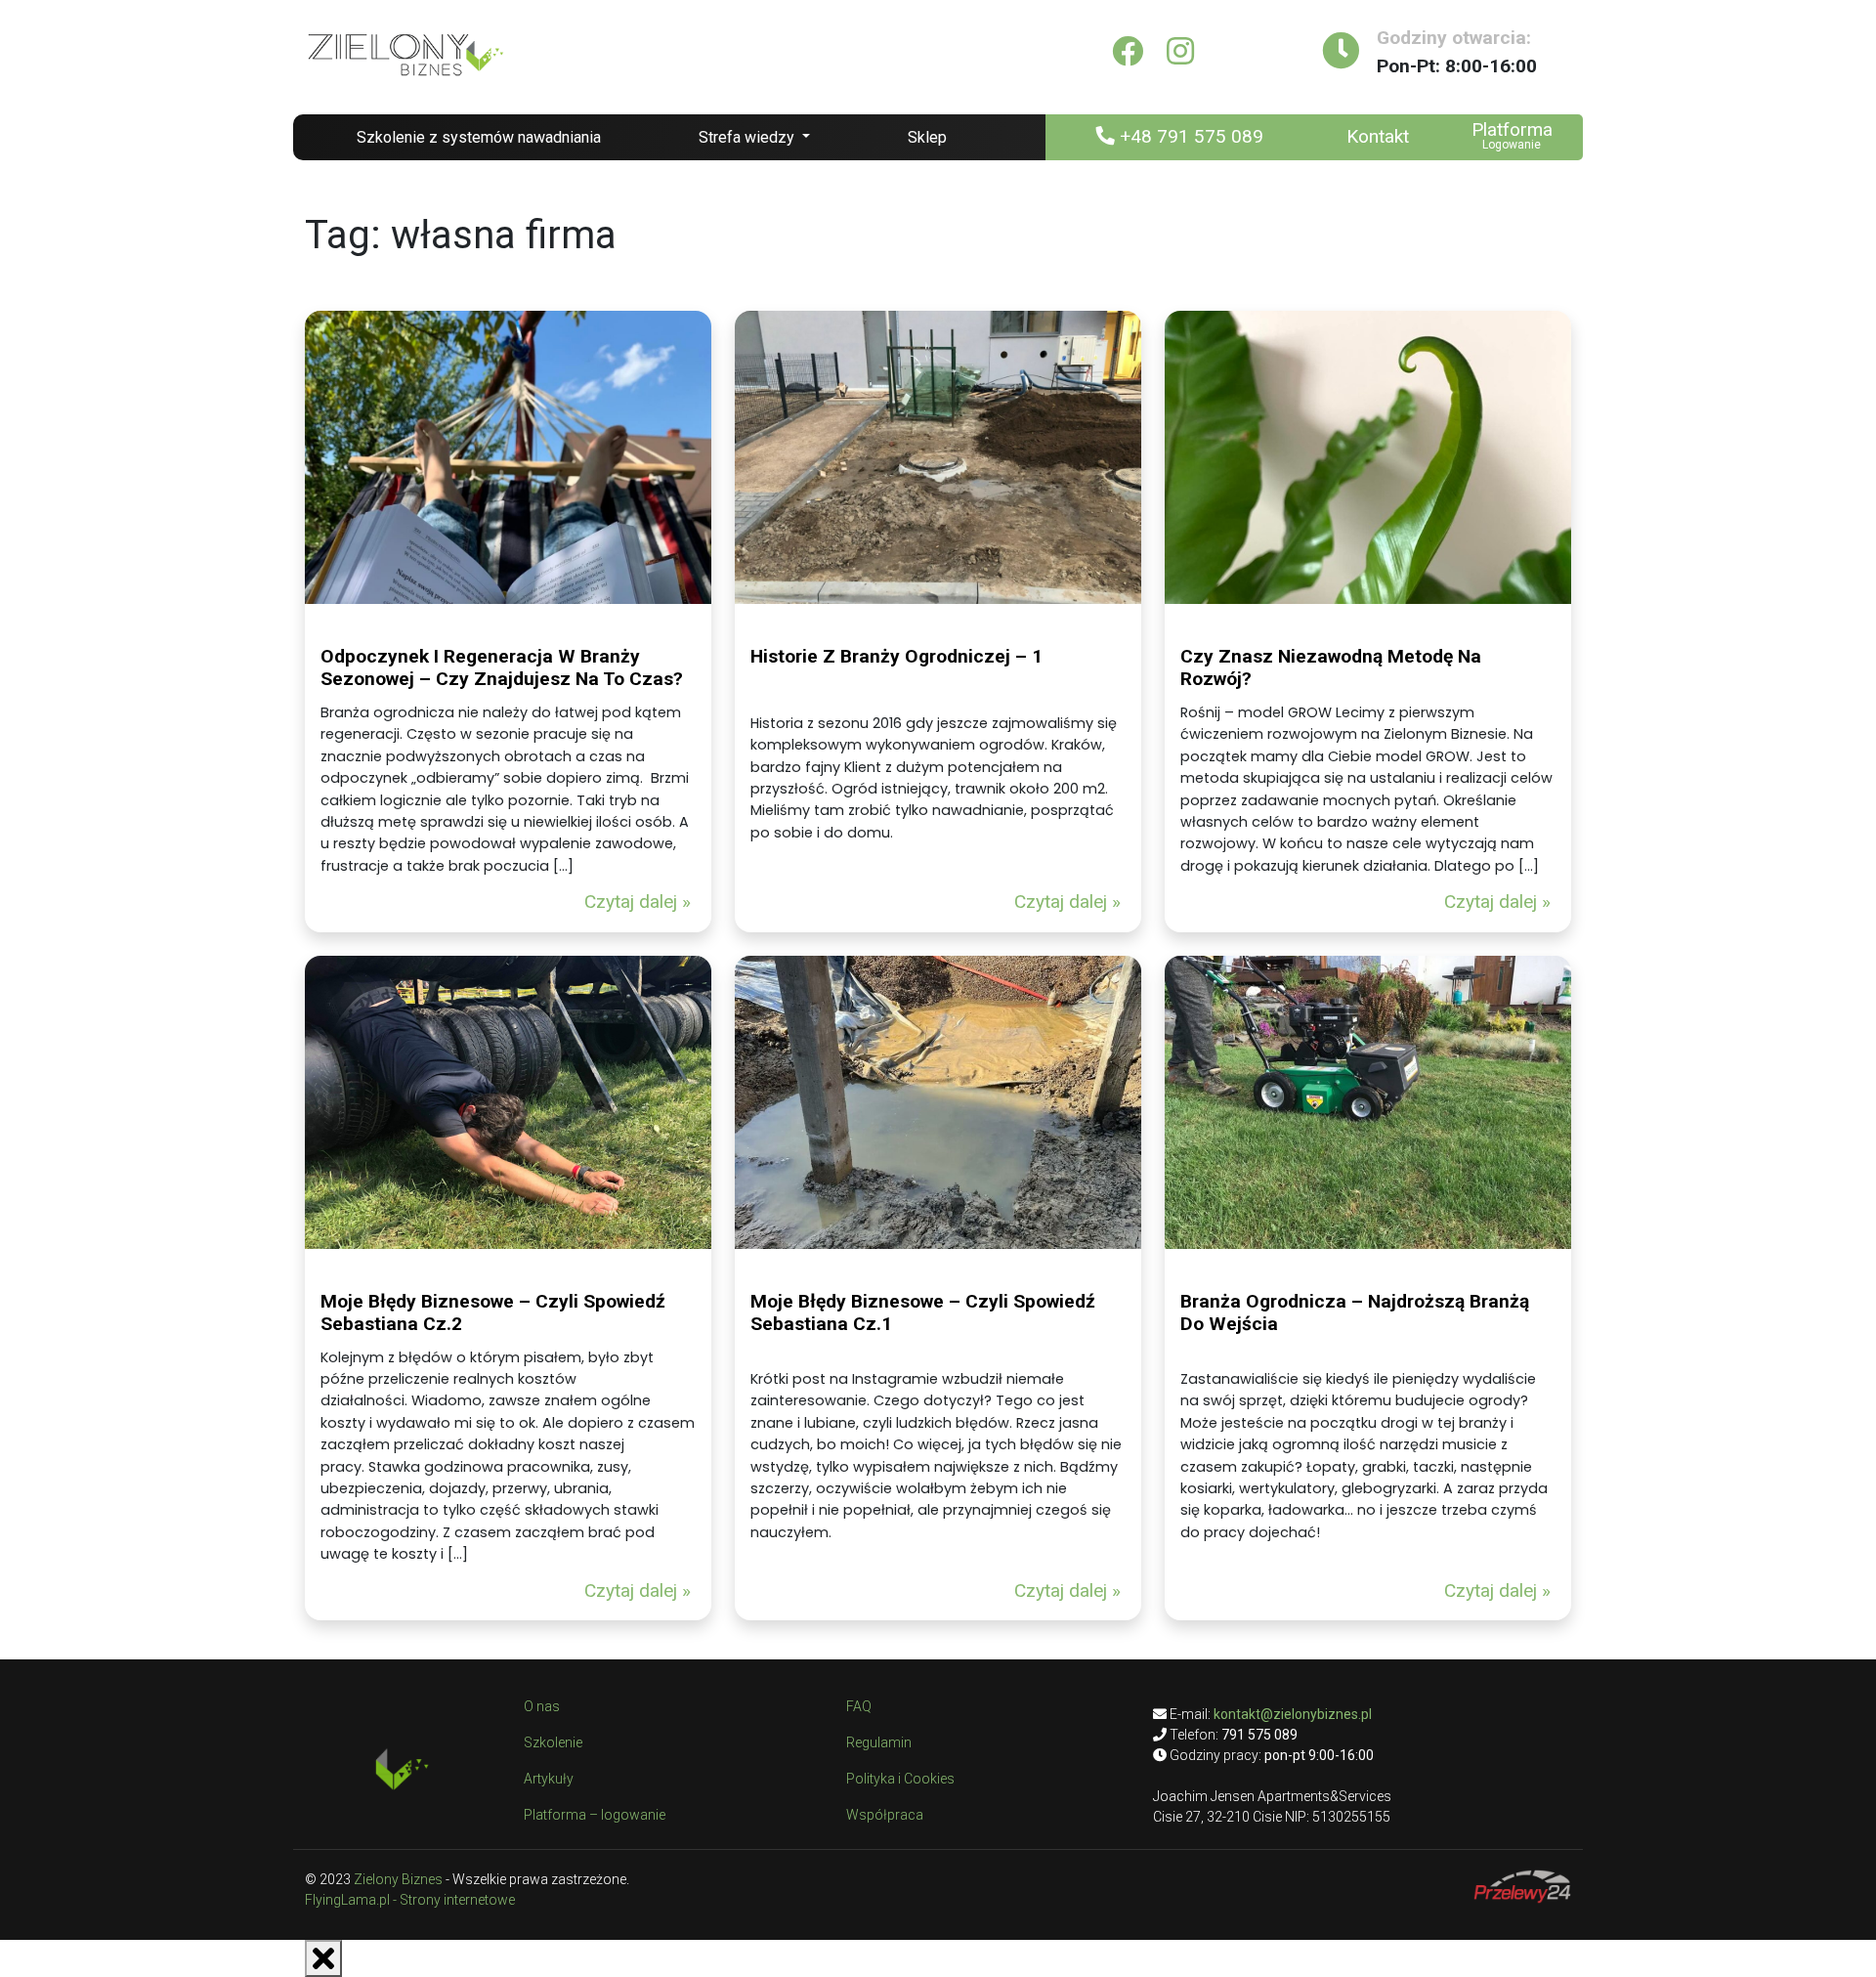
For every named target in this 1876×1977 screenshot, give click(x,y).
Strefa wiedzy (748, 137)
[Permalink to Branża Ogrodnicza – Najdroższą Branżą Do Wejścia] (1368, 1102)
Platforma (1512, 129)
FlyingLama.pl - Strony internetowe (410, 1900)
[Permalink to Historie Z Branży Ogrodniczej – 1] (938, 457)
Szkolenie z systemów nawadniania (479, 137)
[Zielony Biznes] (405, 51)
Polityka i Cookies (900, 1779)
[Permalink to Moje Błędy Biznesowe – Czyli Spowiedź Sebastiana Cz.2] (508, 1102)
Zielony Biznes (398, 1879)
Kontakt (1378, 136)
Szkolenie (553, 1742)
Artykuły (549, 1779)
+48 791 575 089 (1189, 136)
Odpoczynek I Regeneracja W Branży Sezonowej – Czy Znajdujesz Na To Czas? (502, 667)
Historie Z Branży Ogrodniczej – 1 (896, 656)
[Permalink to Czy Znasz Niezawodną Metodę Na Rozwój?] (1368, 457)
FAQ (859, 1706)
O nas (542, 1706)
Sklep (927, 137)
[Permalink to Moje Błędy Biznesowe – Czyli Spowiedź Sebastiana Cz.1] (938, 1102)
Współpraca (885, 1815)
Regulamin (879, 1742)
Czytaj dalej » (638, 902)
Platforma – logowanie (595, 1815)
